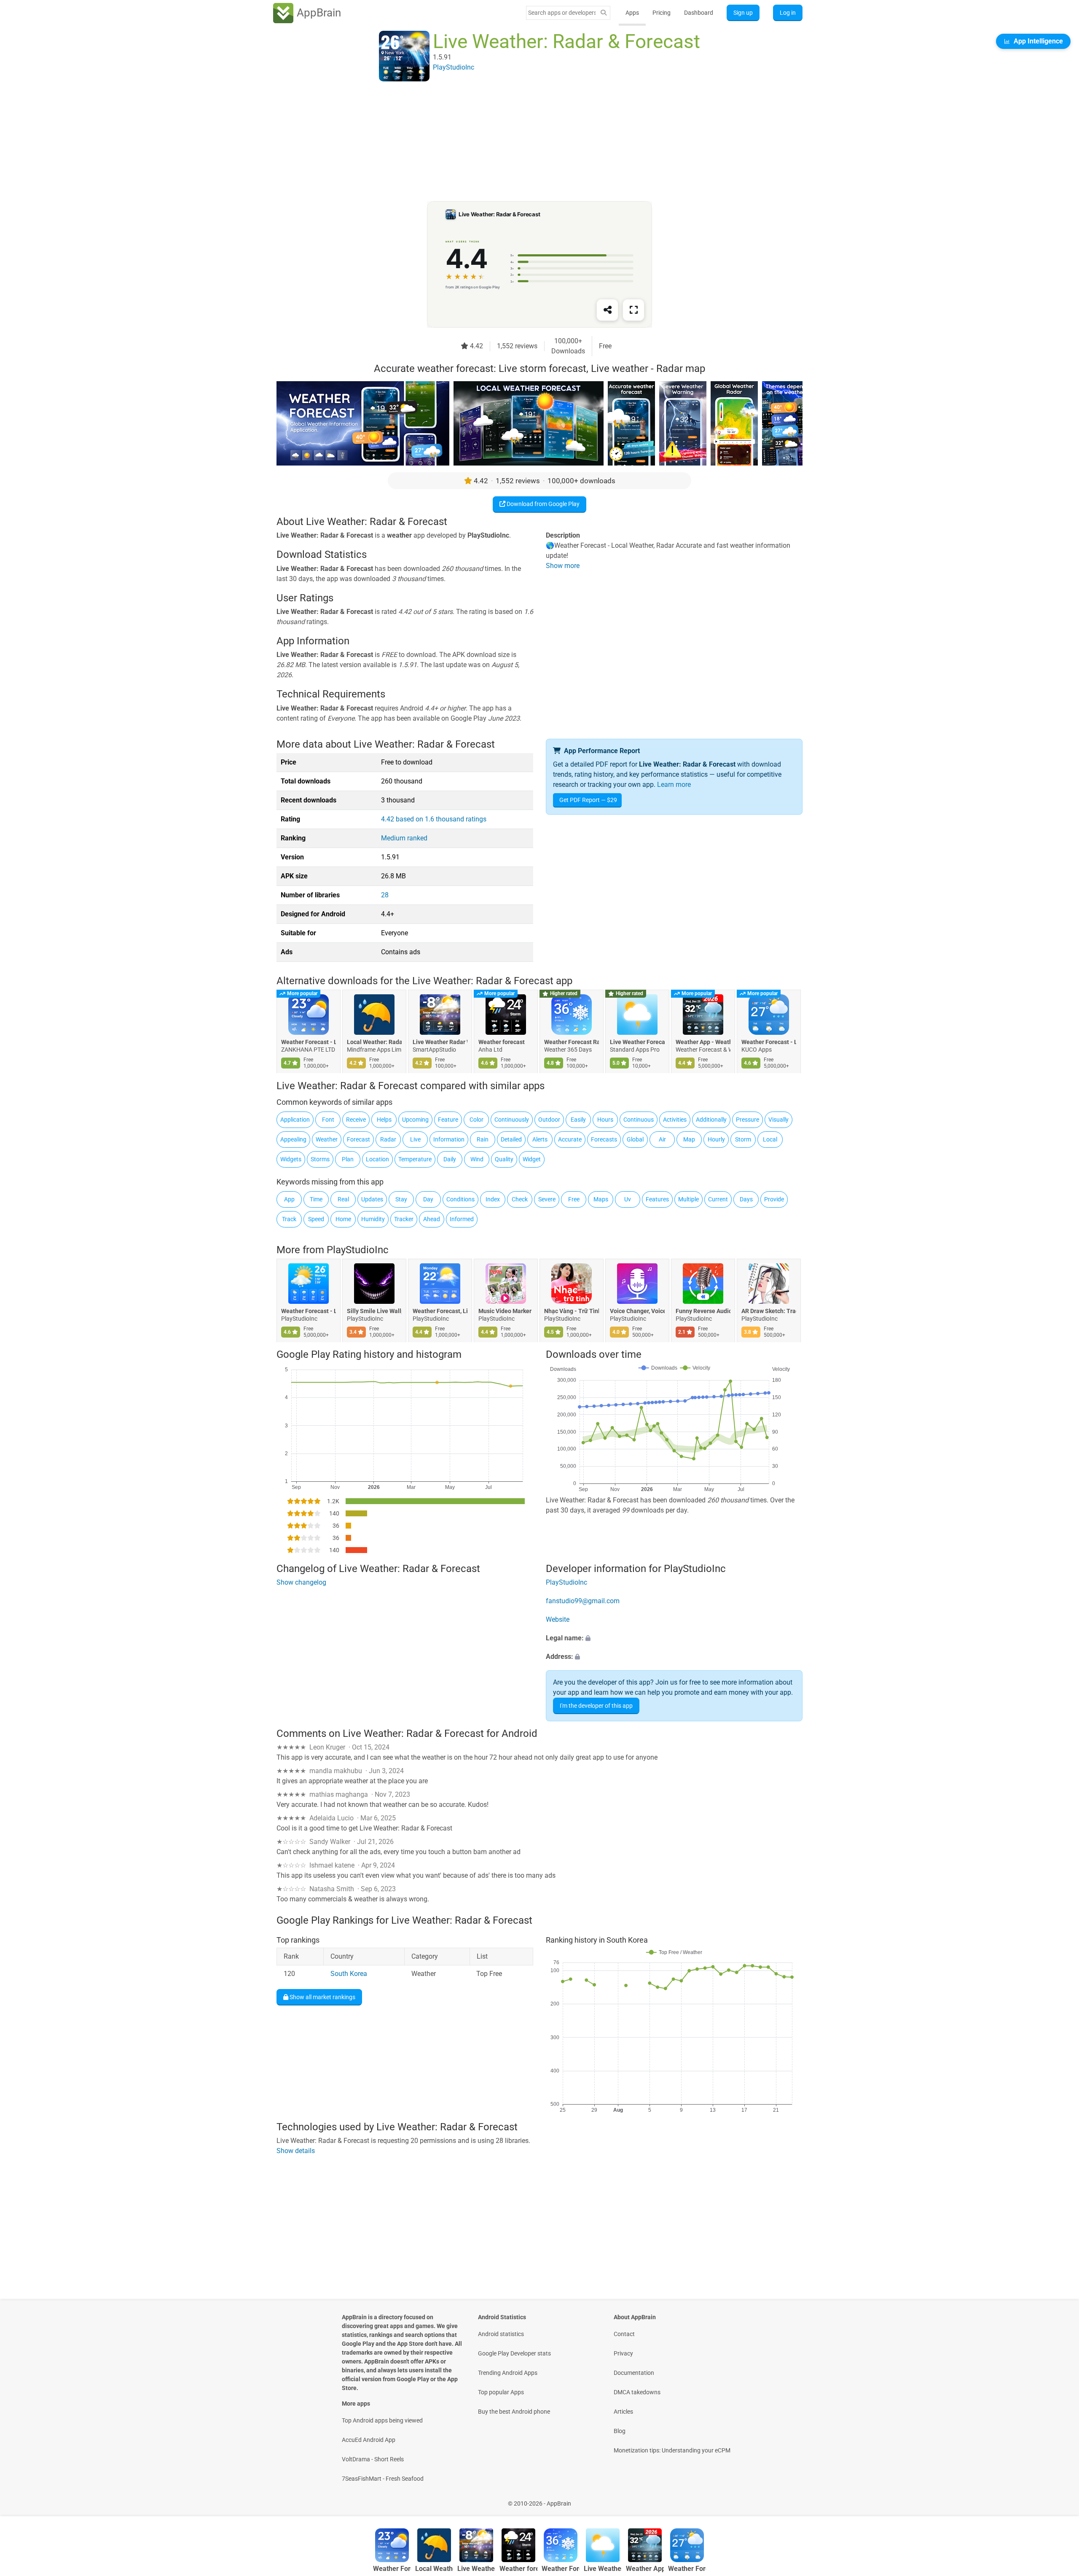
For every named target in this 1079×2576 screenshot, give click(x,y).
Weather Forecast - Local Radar (309, 1042)
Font (328, 1120)
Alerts (540, 1139)
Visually (778, 1120)
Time (316, 1199)
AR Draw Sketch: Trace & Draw (769, 1311)
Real (343, 1199)
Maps (601, 1199)
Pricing (662, 13)
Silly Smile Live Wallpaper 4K (374, 1311)
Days (746, 1199)
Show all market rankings (322, 1997)
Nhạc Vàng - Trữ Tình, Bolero (572, 1311)
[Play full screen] (633, 310)
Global (635, 1139)
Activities (675, 1120)
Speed (316, 1219)
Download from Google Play (542, 504)
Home (343, 1219)
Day (428, 1199)
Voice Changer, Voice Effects (637, 1311)
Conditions (460, 1199)
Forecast (358, 1139)
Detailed (511, 1139)
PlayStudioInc (358, 1250)
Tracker (404, 1219)
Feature (448, 1120)
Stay (401, 1199)
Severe (547, 1199)
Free (574, 1199)
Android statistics (501, 2334)
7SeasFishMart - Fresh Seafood (383, 2479)
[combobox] (562, 13)
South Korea (349, 1974)
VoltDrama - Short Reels (373, 2459)
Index (493, 1199)
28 (385, 895)
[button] (674, 1638)
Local (770, 1139)
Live (415, 1139)
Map (689, 1139)
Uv (628, 1199)
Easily (578, 1120)
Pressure (748, 1120)
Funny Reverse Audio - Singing (703, 1311)
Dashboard (699, 13)
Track (289, 1219)
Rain (483, 1139)
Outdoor (549, 1120)
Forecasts (604, 1139)
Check (520, 1199)
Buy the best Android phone (514, 2412)
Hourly (716, 1139)
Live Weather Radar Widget (440, 1042)
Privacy (623, 2353)
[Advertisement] (529, 142)
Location (377, 1159)
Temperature (415, 1159)
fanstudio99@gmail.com (583, 1601)
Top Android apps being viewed (382, 2420)
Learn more (674, 785)
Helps (384, 1120)
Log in (788, 13)
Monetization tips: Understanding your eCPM (672, 2450)
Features (657, 1199)
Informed (462, 1219)
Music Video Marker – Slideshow (506, 1311)
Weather (327, 1139)
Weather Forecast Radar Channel (572, 1042)
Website (558, 1619)
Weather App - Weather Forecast (703, 1042)
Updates (372, 1199)
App (289, 1199)
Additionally (711, 1120)
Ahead (432, 1219)
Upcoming (415, 1120)
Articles (623, 2412)
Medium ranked (404, 838)
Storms (320, 1159)
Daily (450, 1159)
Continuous (639, 1120)
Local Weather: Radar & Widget (374, 1042)
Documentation (634, 2373)
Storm (743, 1139)
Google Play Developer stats (514, 2353)
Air (662, 1139)
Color (476, 1120)
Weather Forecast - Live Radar (769, 1042)
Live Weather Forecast (637, 1042)
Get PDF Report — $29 (588, 800)
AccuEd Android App (369, 2440)
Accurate (570, 1139)
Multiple (688, 1199)
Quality (504, 1159)
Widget (532, 1159)
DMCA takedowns (637, 2392)
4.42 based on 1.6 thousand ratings (434, 819)
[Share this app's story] (607, 310)
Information (449, 1139)
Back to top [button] (1058, 2499)
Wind (477, 1159)
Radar (388, 1139)
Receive (356, 1120)
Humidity (373, 1219)
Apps (632, 13)
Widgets (291, 1159)
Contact (624, 2334)
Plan (348, 1159)
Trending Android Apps (508, 2373)
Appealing (293, 1139)
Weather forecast (502, 1042)
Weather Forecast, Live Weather (440, 1311)
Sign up (743, 13)
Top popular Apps (501, 2392)
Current (718, 1199)
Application (295, 1120)
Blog (620, 2431)
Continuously (512, 1120)
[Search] (604, 13)
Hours (605, 1120)
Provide (774, 1199)
